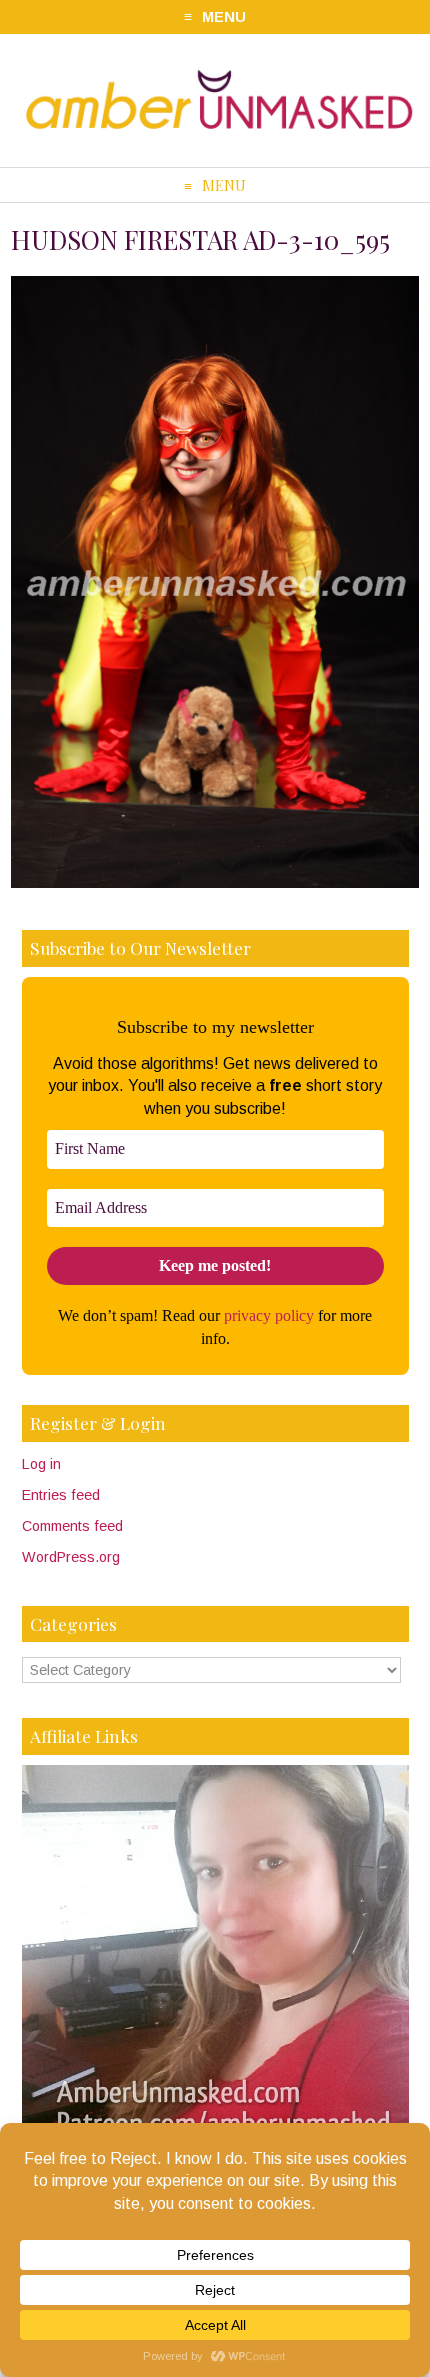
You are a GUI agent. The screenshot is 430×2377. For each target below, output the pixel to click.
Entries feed (61, 1495)
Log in (41, 1464)
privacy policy (269, 1315)
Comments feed (72, 1526)
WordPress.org (71, 1557)
